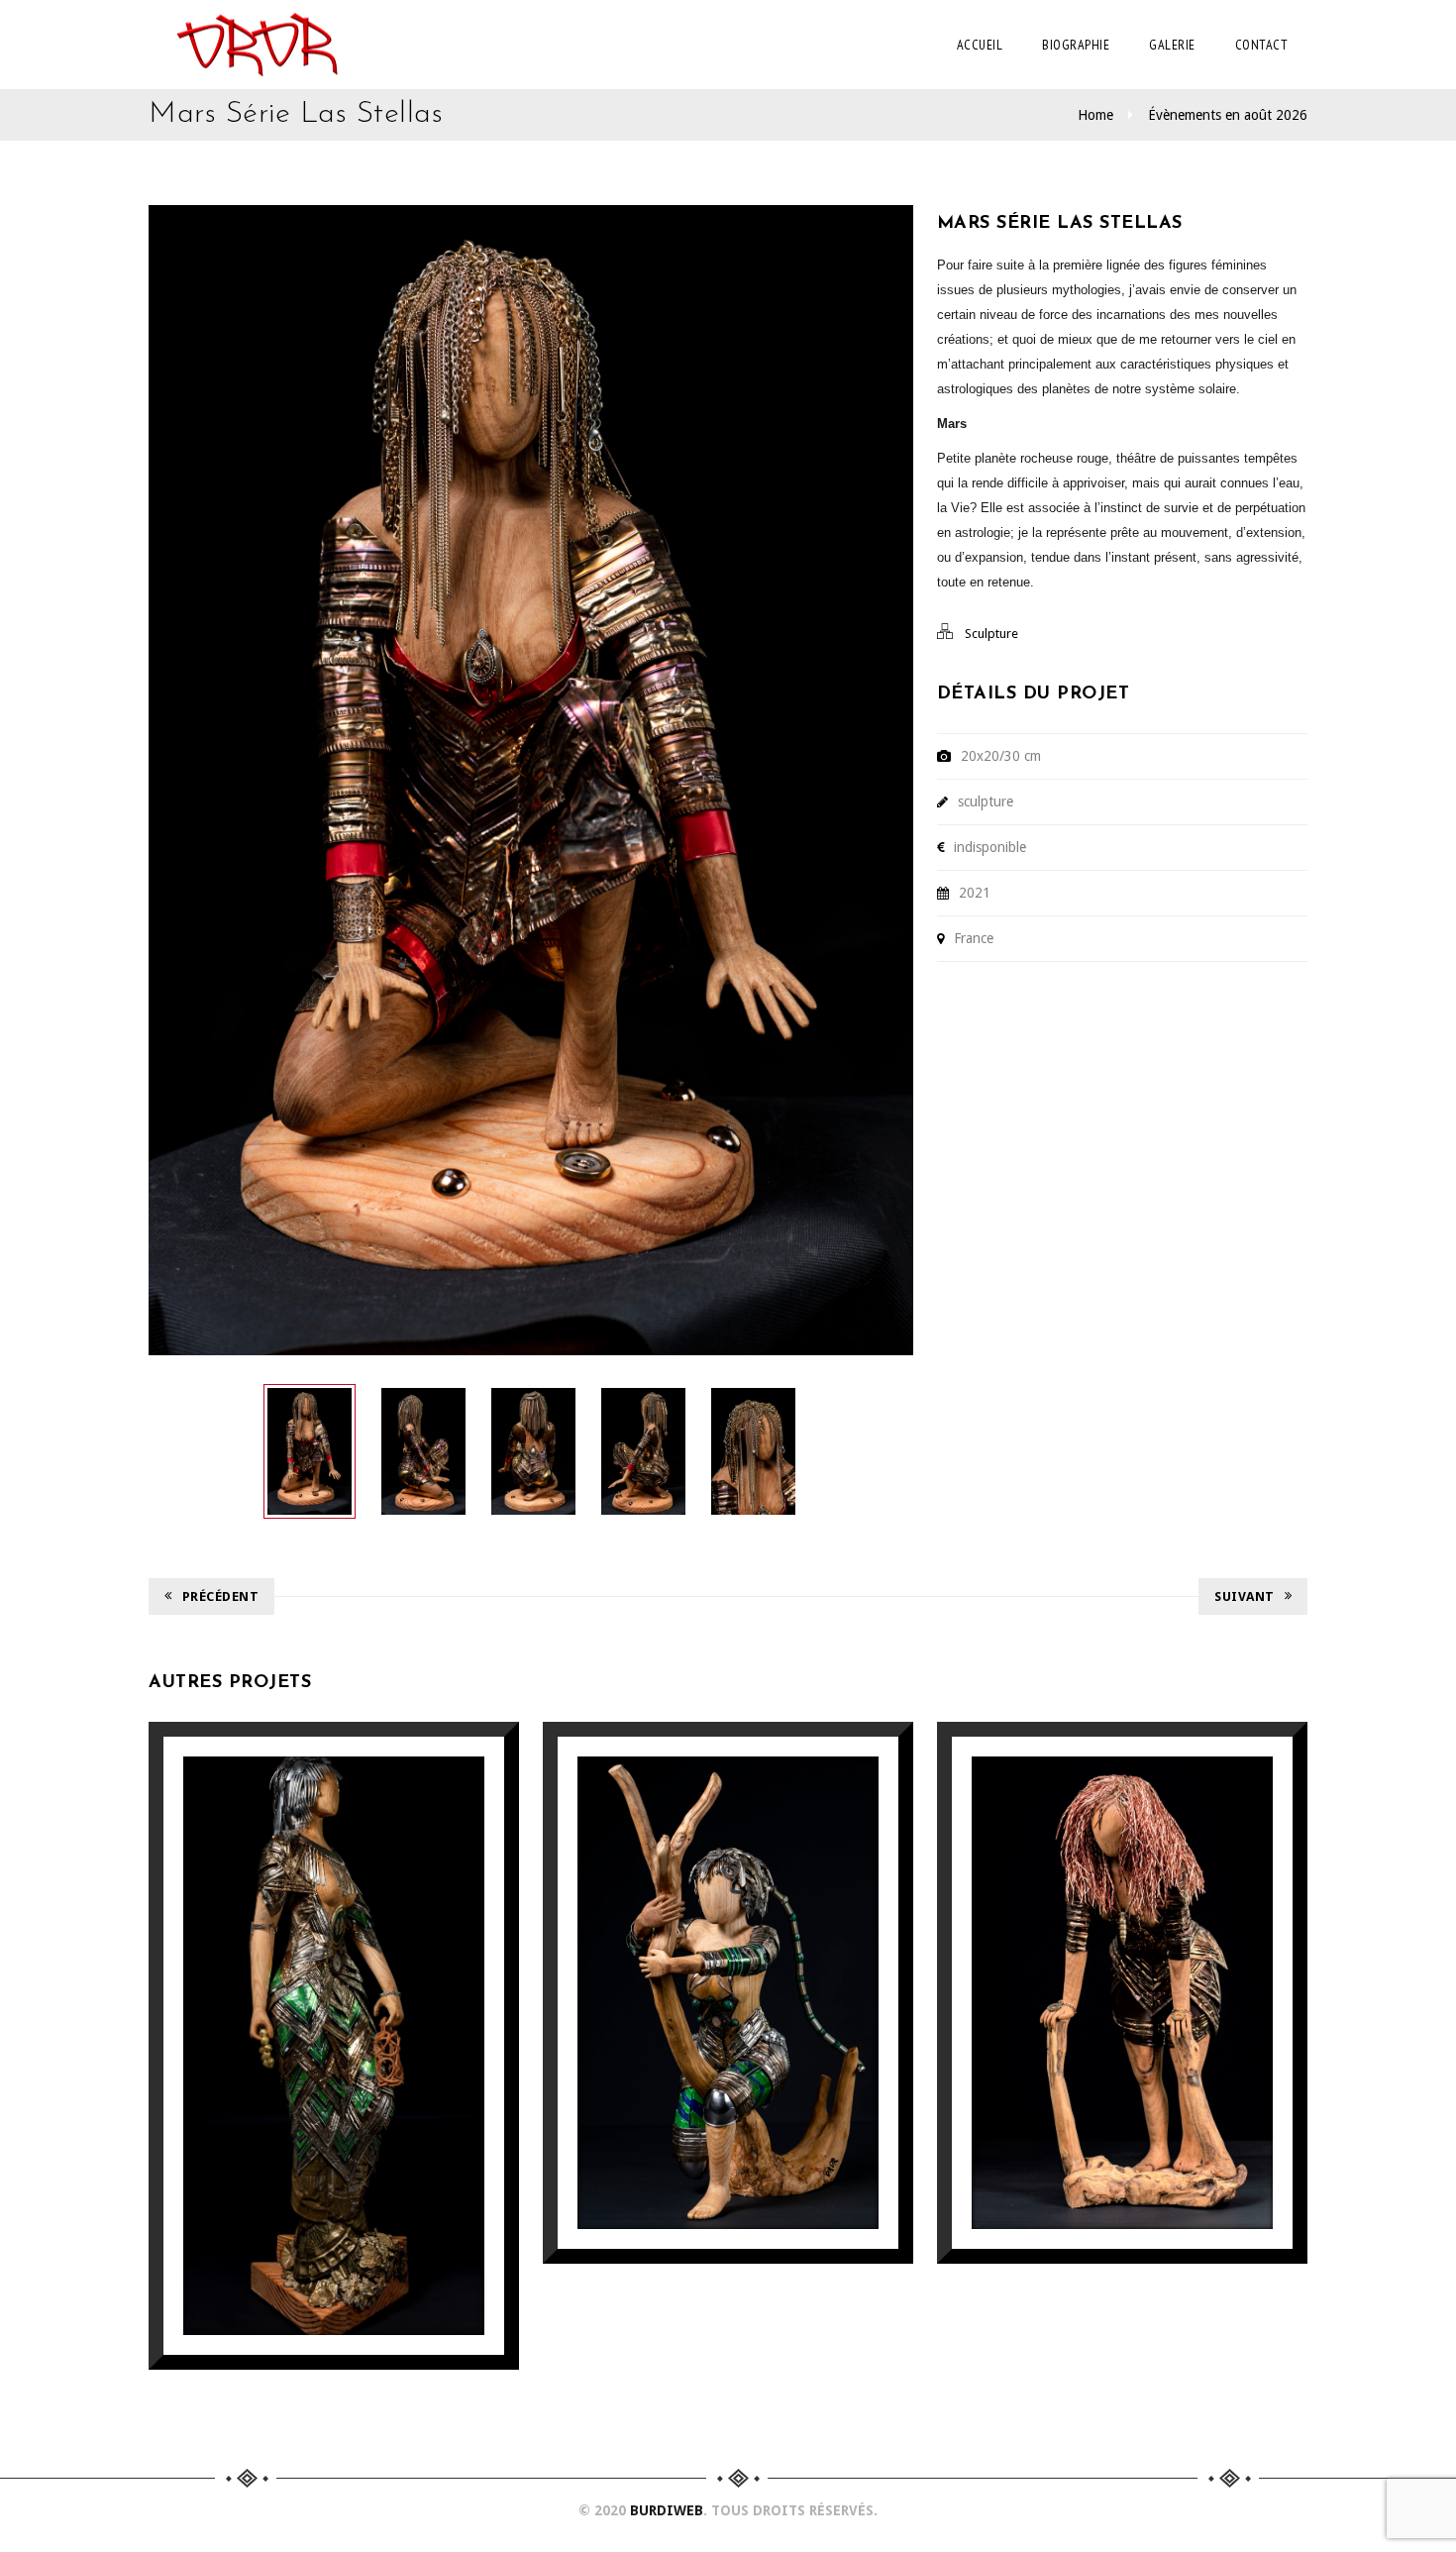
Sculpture (991, 634)
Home (1095, 115)
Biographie (1076, 45)
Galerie (1172, 45)
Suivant (1245, 1596)
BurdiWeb (667, 2510)
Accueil (980, 45)
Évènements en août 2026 (1228, 115)
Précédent (221, 1596)
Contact (1262, 45)
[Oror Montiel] (257, 45)
